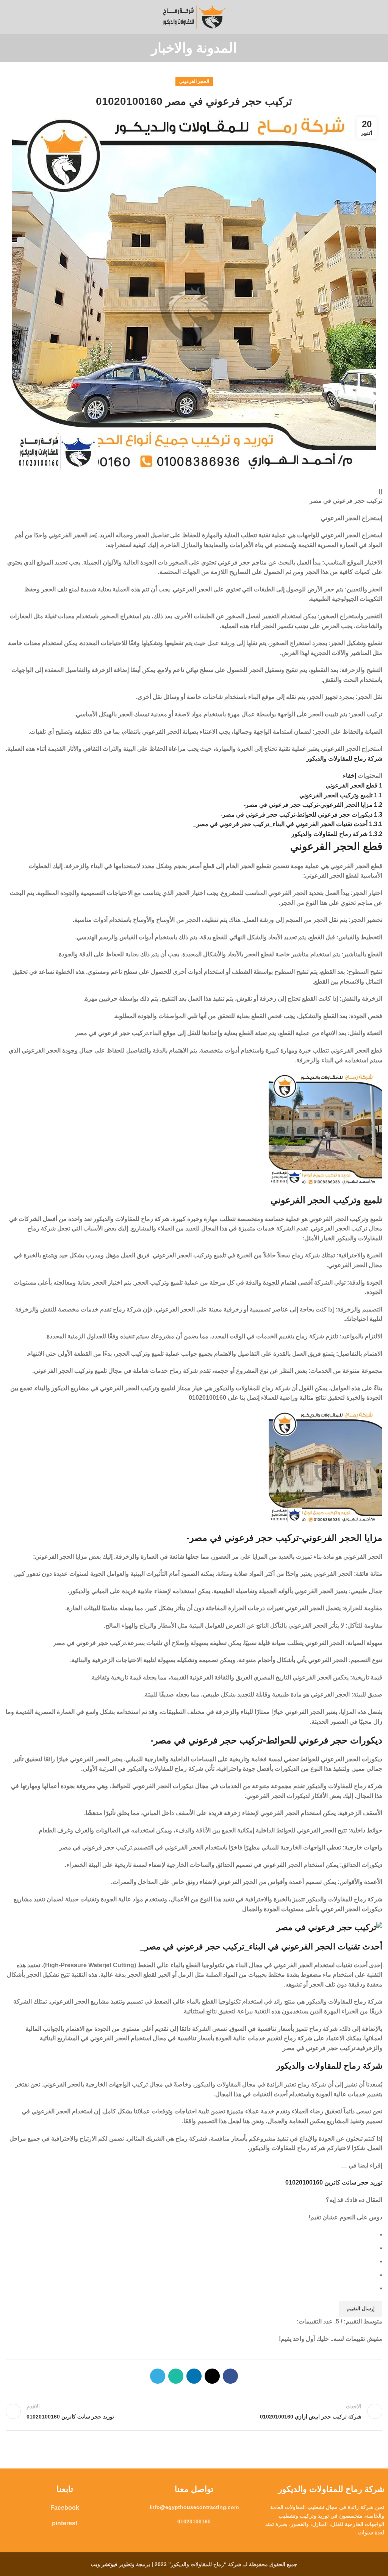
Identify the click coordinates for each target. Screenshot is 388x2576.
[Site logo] (194, 16)
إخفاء (350, 776)
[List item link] (194, 2507)
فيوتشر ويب (104, 2564)
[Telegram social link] (158, 2376)
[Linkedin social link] (194, 2376)
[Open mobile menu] (379, 17)
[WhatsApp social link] (176, 2376)
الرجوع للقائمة (194, 2411)
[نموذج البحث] (8, 17)
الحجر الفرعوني (194, 81)
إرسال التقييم (361, 2309)
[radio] (191, 2235)
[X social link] (212, 2376)
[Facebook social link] (230, 2376)
